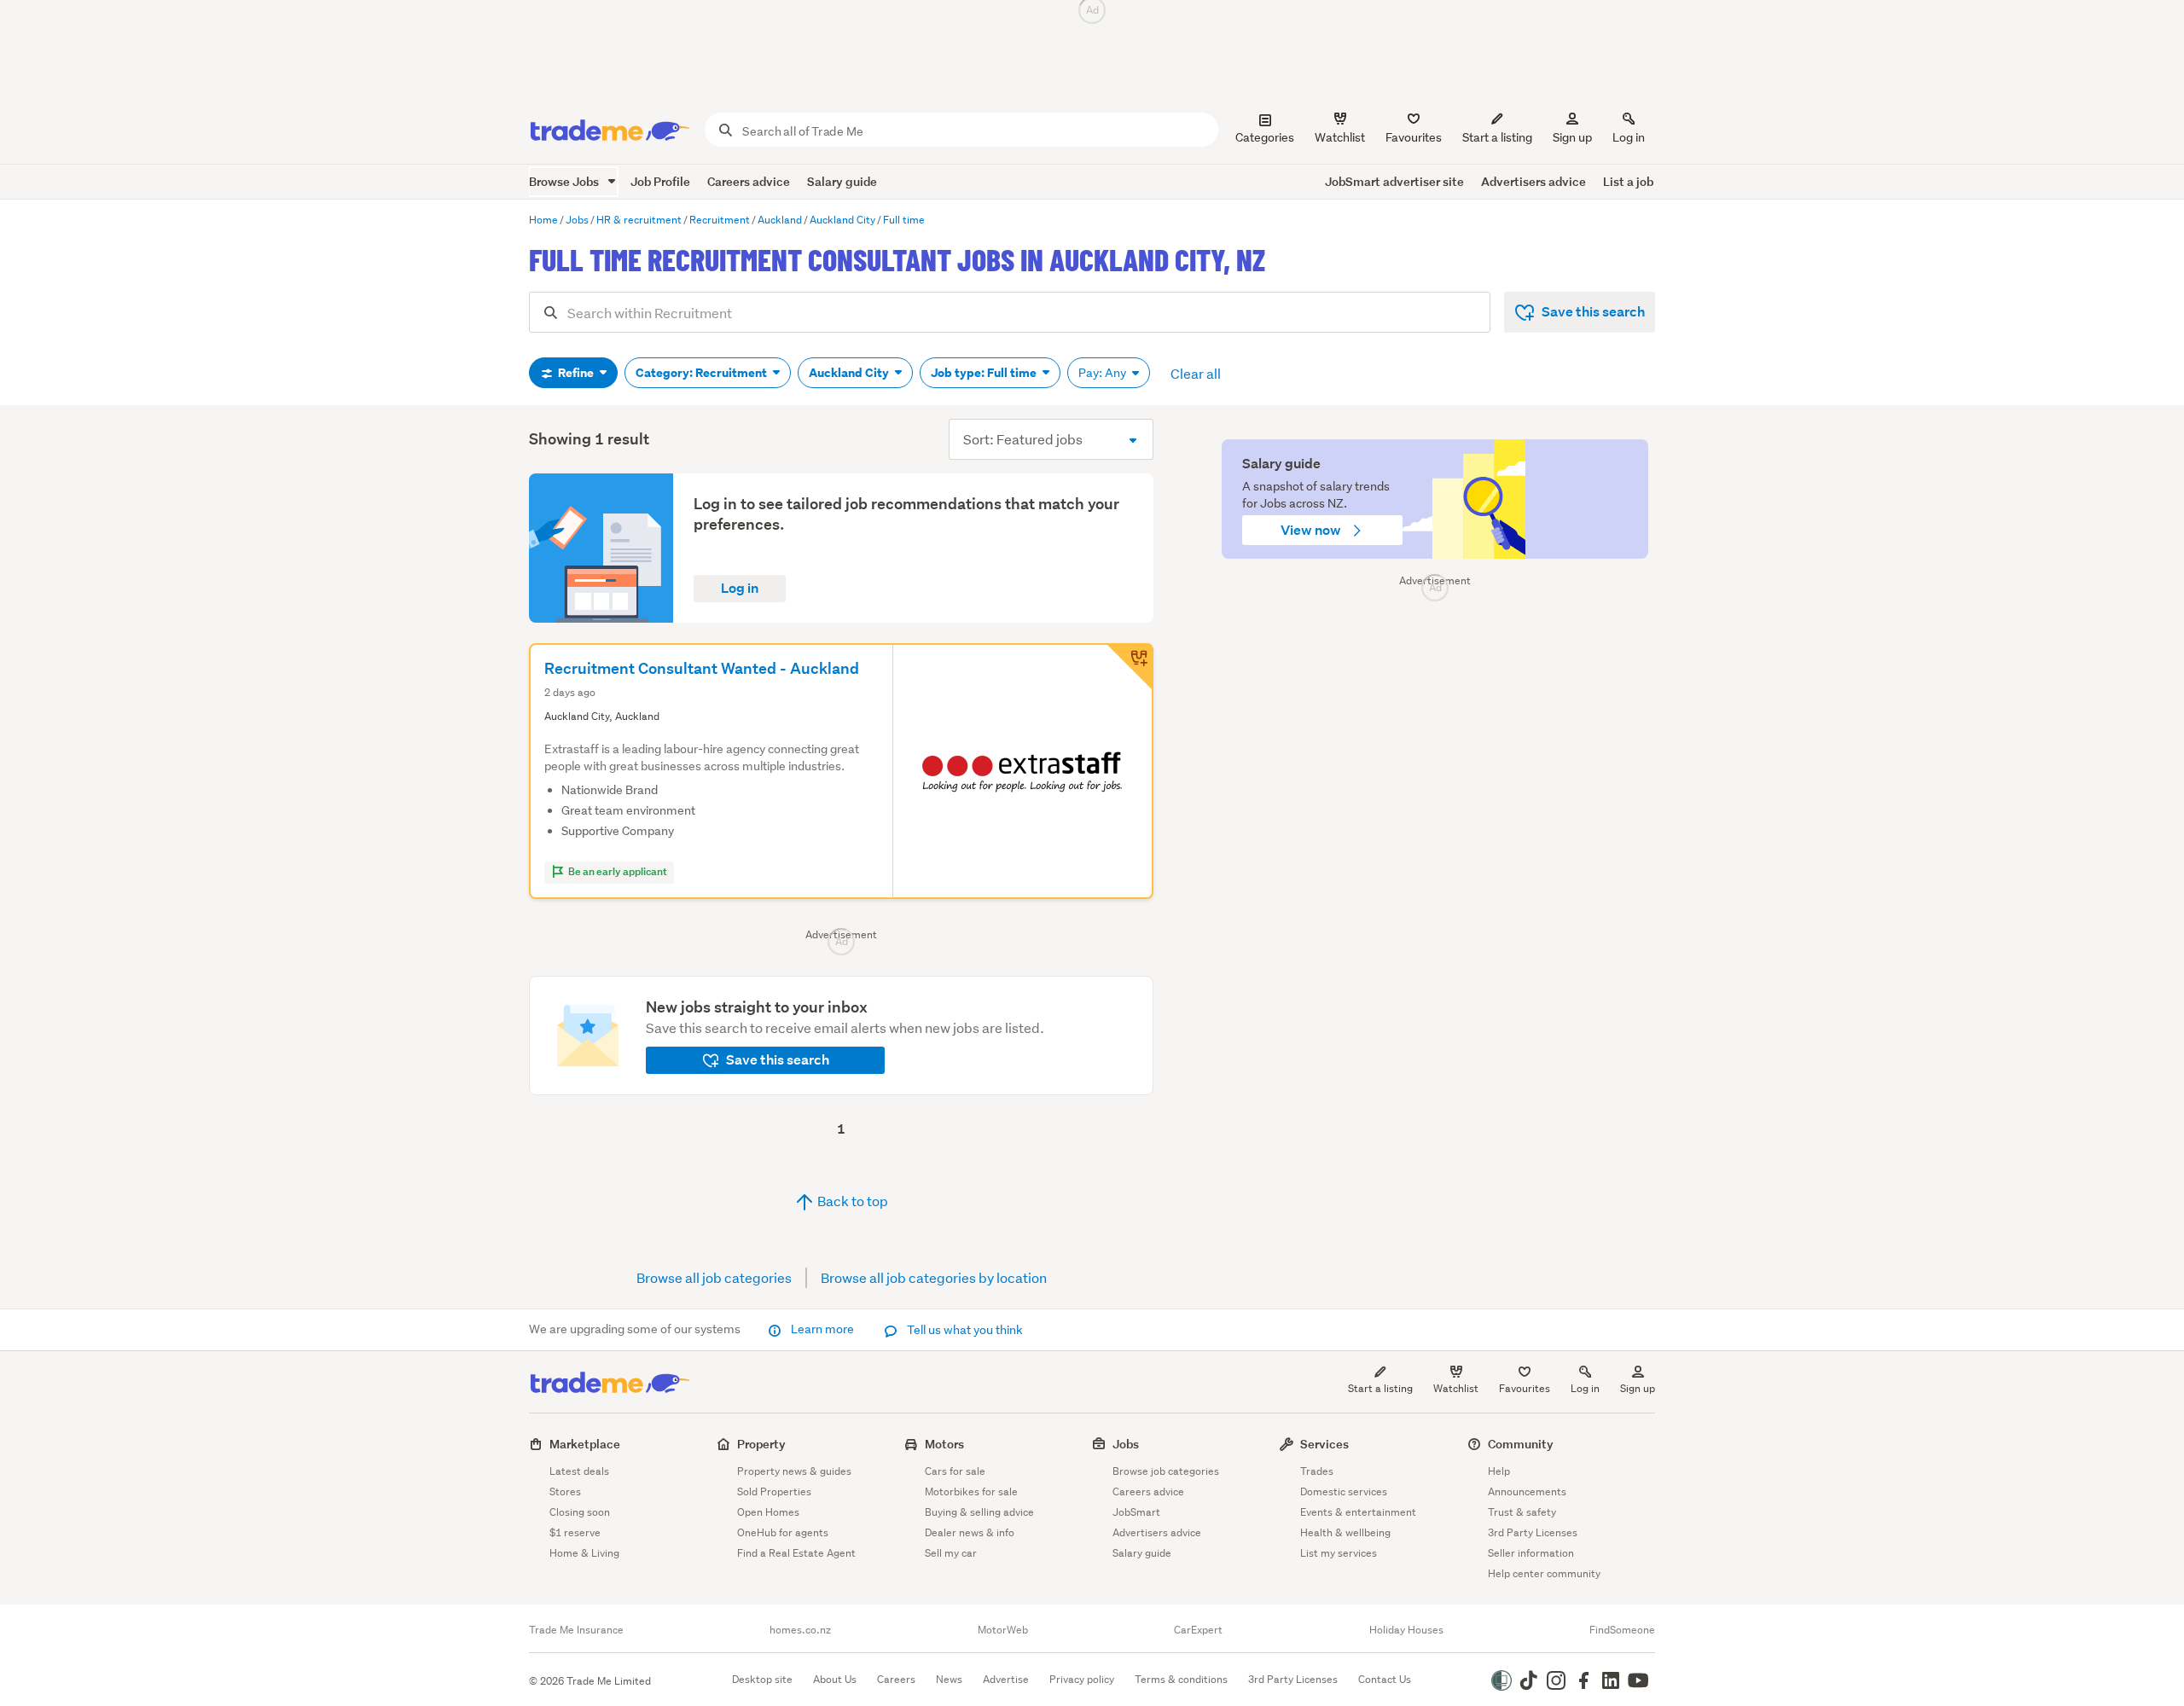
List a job (1628, 181)
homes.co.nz (800, 1630)
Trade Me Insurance (576, 1630)
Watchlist (1456, 1388)
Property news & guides (794, 1471)
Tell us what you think (964, 1330)
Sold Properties (774, 1491)
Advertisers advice (1533, 181)
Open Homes (768, 1512)
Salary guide (842, 181)
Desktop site (762, 1679)
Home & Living (584, 1553)
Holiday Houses (1406, 1630)
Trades (1317, 1471)
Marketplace (585, 1444)
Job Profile (660, 181)
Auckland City (850, 373)
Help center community (1544, 1573)
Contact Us (1385, 1679)
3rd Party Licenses (1533, 1532)
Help (1499, 1471)
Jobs (1126, 1444)
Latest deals (579, 1471)
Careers (896, 1679)
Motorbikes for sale (971, 1491)
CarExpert (1198, 1630)
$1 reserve (575, 1532)
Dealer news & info (970, 1532)
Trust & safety (1522, 1512)
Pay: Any (1104, 373)
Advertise (1006, 1679)
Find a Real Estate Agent (796, 1553)
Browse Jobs (565, 181)
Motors (944, 1444)
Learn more (822, 1329)
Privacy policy (1082, 1679)
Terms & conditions (1181, 1679)
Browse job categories (1166, 1471)
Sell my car (951, 1553)
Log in (1629, 137)
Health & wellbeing (1345, 1532)
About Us (835, 1679)
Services (1324, 1444)
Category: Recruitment (703, 373)
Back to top (851, 1201)
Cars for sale (955, 1471)
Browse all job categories (714, 1277)
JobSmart (1136, 1512)
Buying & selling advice (979, 1512)
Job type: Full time (985, 373)
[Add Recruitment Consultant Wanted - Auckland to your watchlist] (1130, 667)
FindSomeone (1622, 1630)
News (949, 1679)
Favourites (1525, 1388)
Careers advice (749, 181)
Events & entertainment (1358, 1512)
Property (761, 1444)
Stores (565, 1491)
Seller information (1531, 1553)
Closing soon (580, 1512)
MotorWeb (1003, 1630)
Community (1521, 1444)
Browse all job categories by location (934, 1277)
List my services (1339, 1553)
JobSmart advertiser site (1394, 181)
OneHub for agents (783, 1532)
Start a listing (1380, 1388)
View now (1312, 530)
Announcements (1527, 1491)
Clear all (1196, 373)
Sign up (1572, 137)
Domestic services (1344, 1491)
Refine (576, 373)
